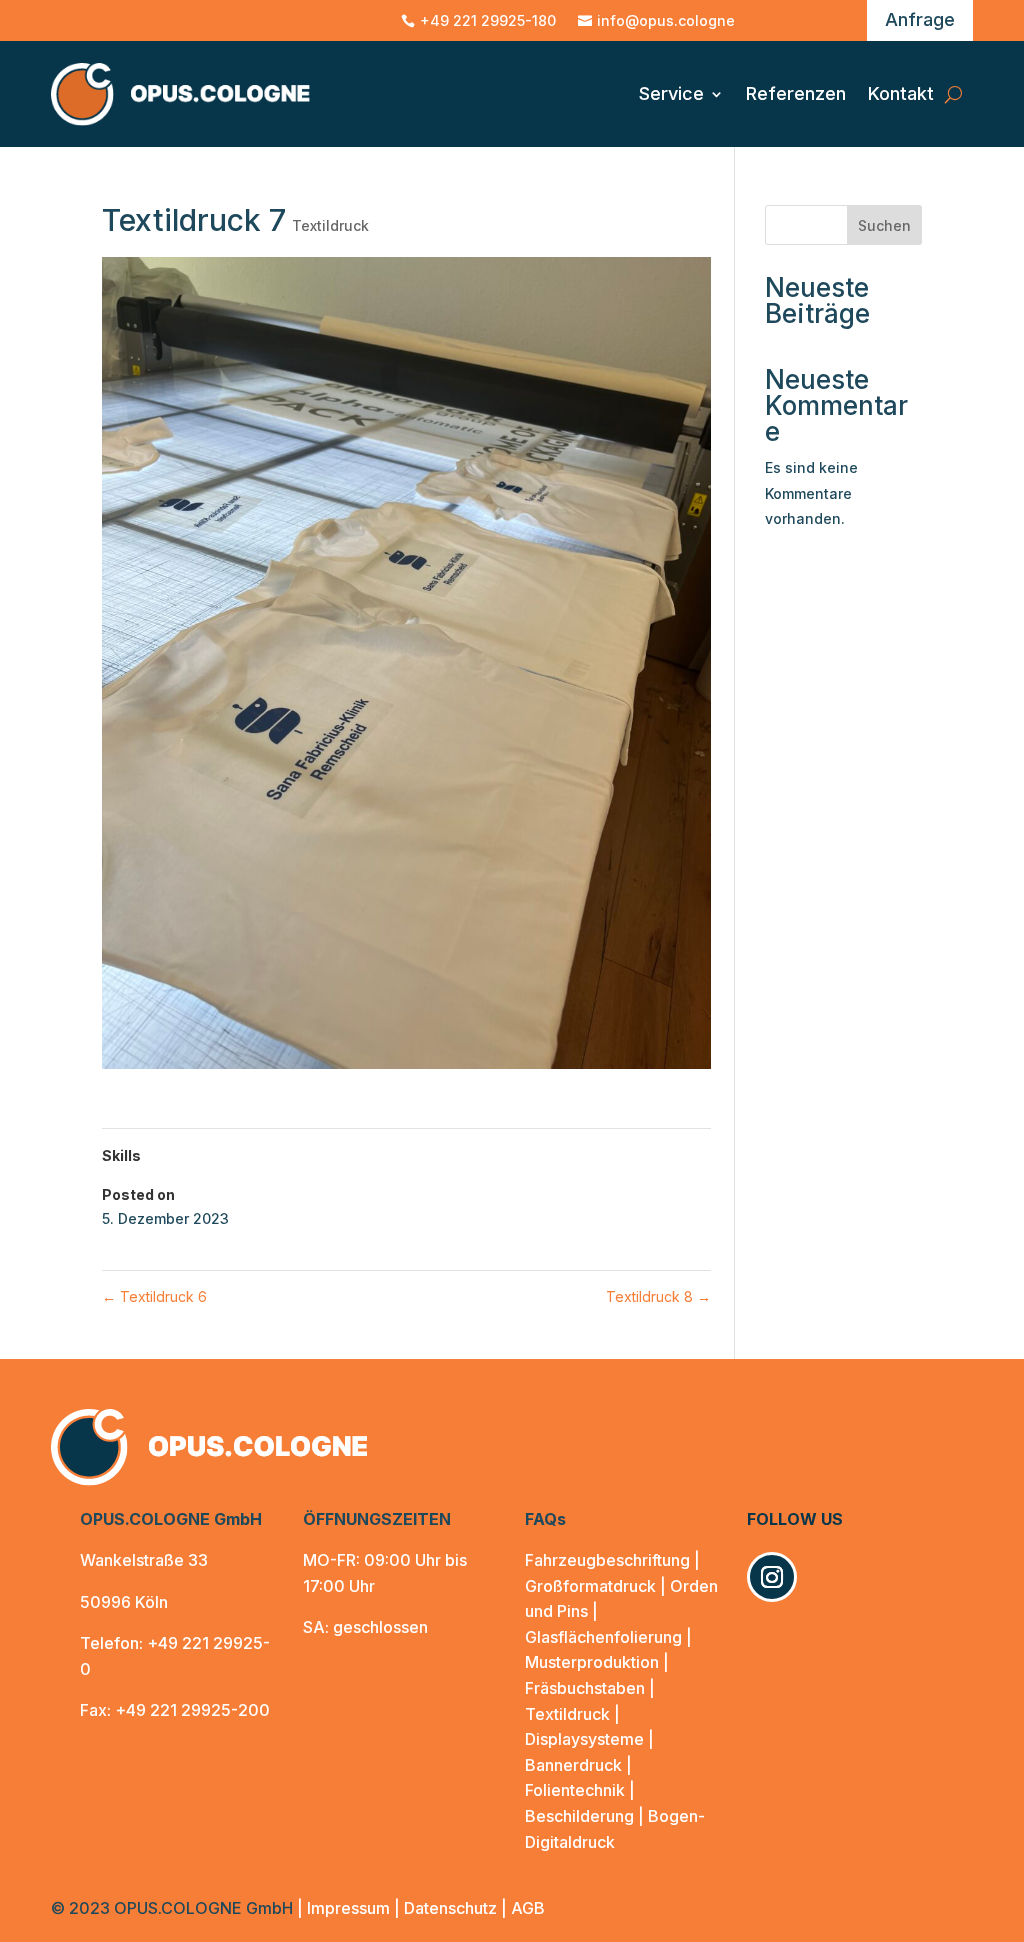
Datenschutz (450, 1908)
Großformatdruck (590, 1586)
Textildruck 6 (154, 1296)
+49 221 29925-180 (488, 21)
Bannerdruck (573, 1765)
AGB (528, 1908)
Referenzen (796, 93)
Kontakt (901, 93)
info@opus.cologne (666, 21)
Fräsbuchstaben (585, 1688)
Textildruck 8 (658, 1296)
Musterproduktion (592, 1662)
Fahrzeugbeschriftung (607, 1560)
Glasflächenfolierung (603, 1637)
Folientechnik (575, 1790)
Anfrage (920, 19)
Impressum (348, 1908)
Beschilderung (579, 1816)
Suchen (884, 225)
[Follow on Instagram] (772, 1577)
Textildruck (330, 225)
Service (671, 93)
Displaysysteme (586, 1739)
